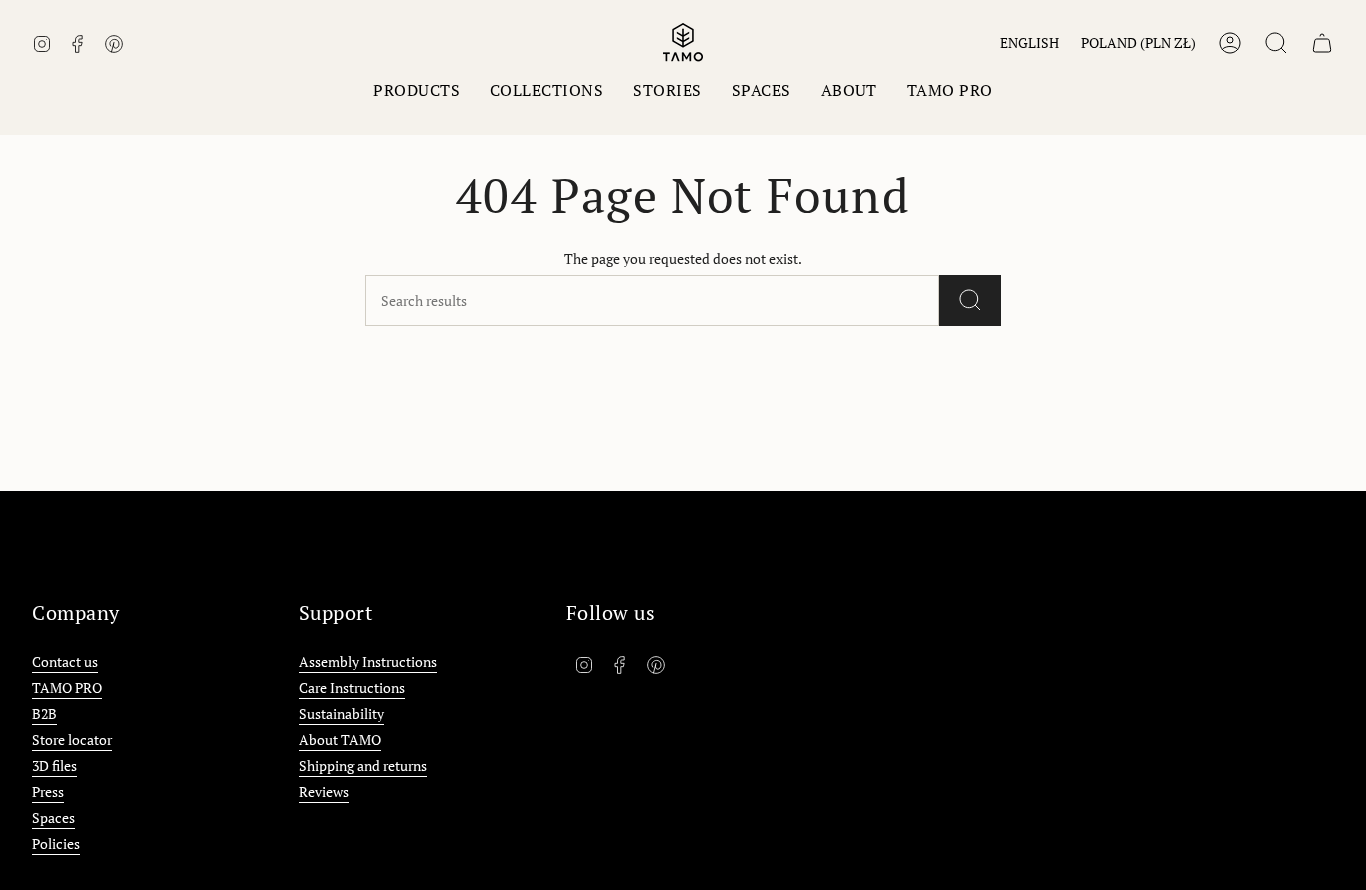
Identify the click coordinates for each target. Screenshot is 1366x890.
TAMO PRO (67, 687)
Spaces (53, 817)
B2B (44, 713)
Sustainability (341, 713)
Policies (56, 843)
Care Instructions (352, 687)
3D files (54, 765)
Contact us (65, 661)
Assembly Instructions (368, 661)
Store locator (72, 739)
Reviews (324, 791)
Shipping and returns (363, 765)
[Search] (970, 300)
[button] (416, 90)
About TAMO (340, 739)
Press (48, 791)
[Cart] (1322, 43)
